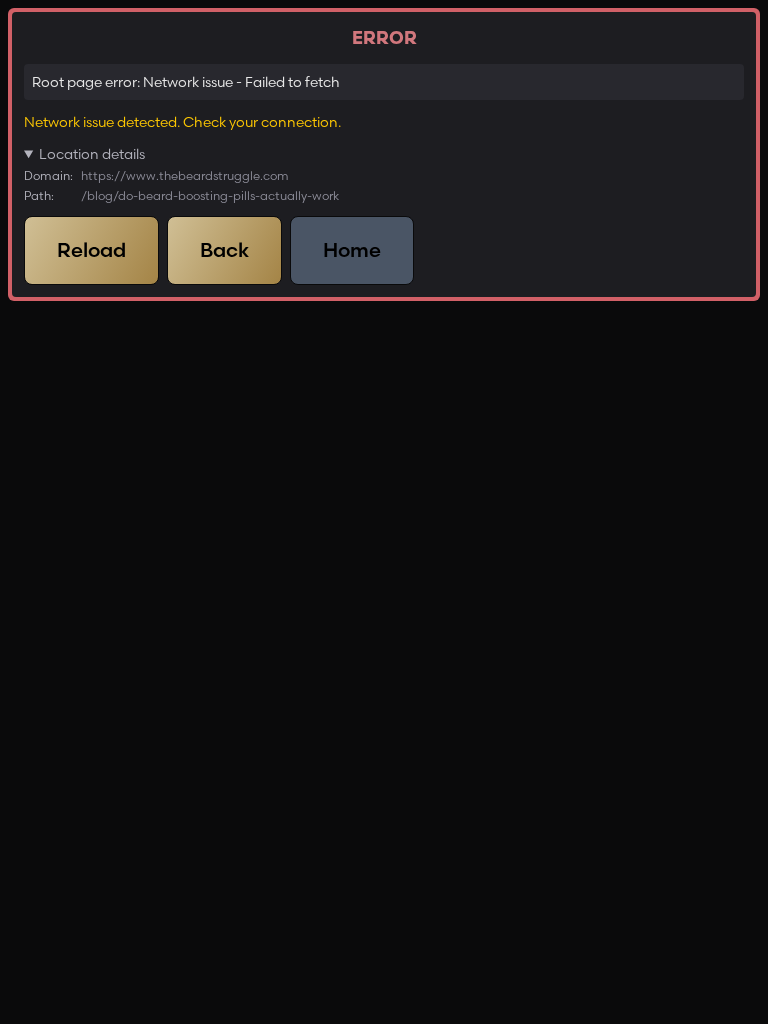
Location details (92, 154)
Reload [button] (91, 249)
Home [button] (352, 249)
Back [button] (224, 249)
